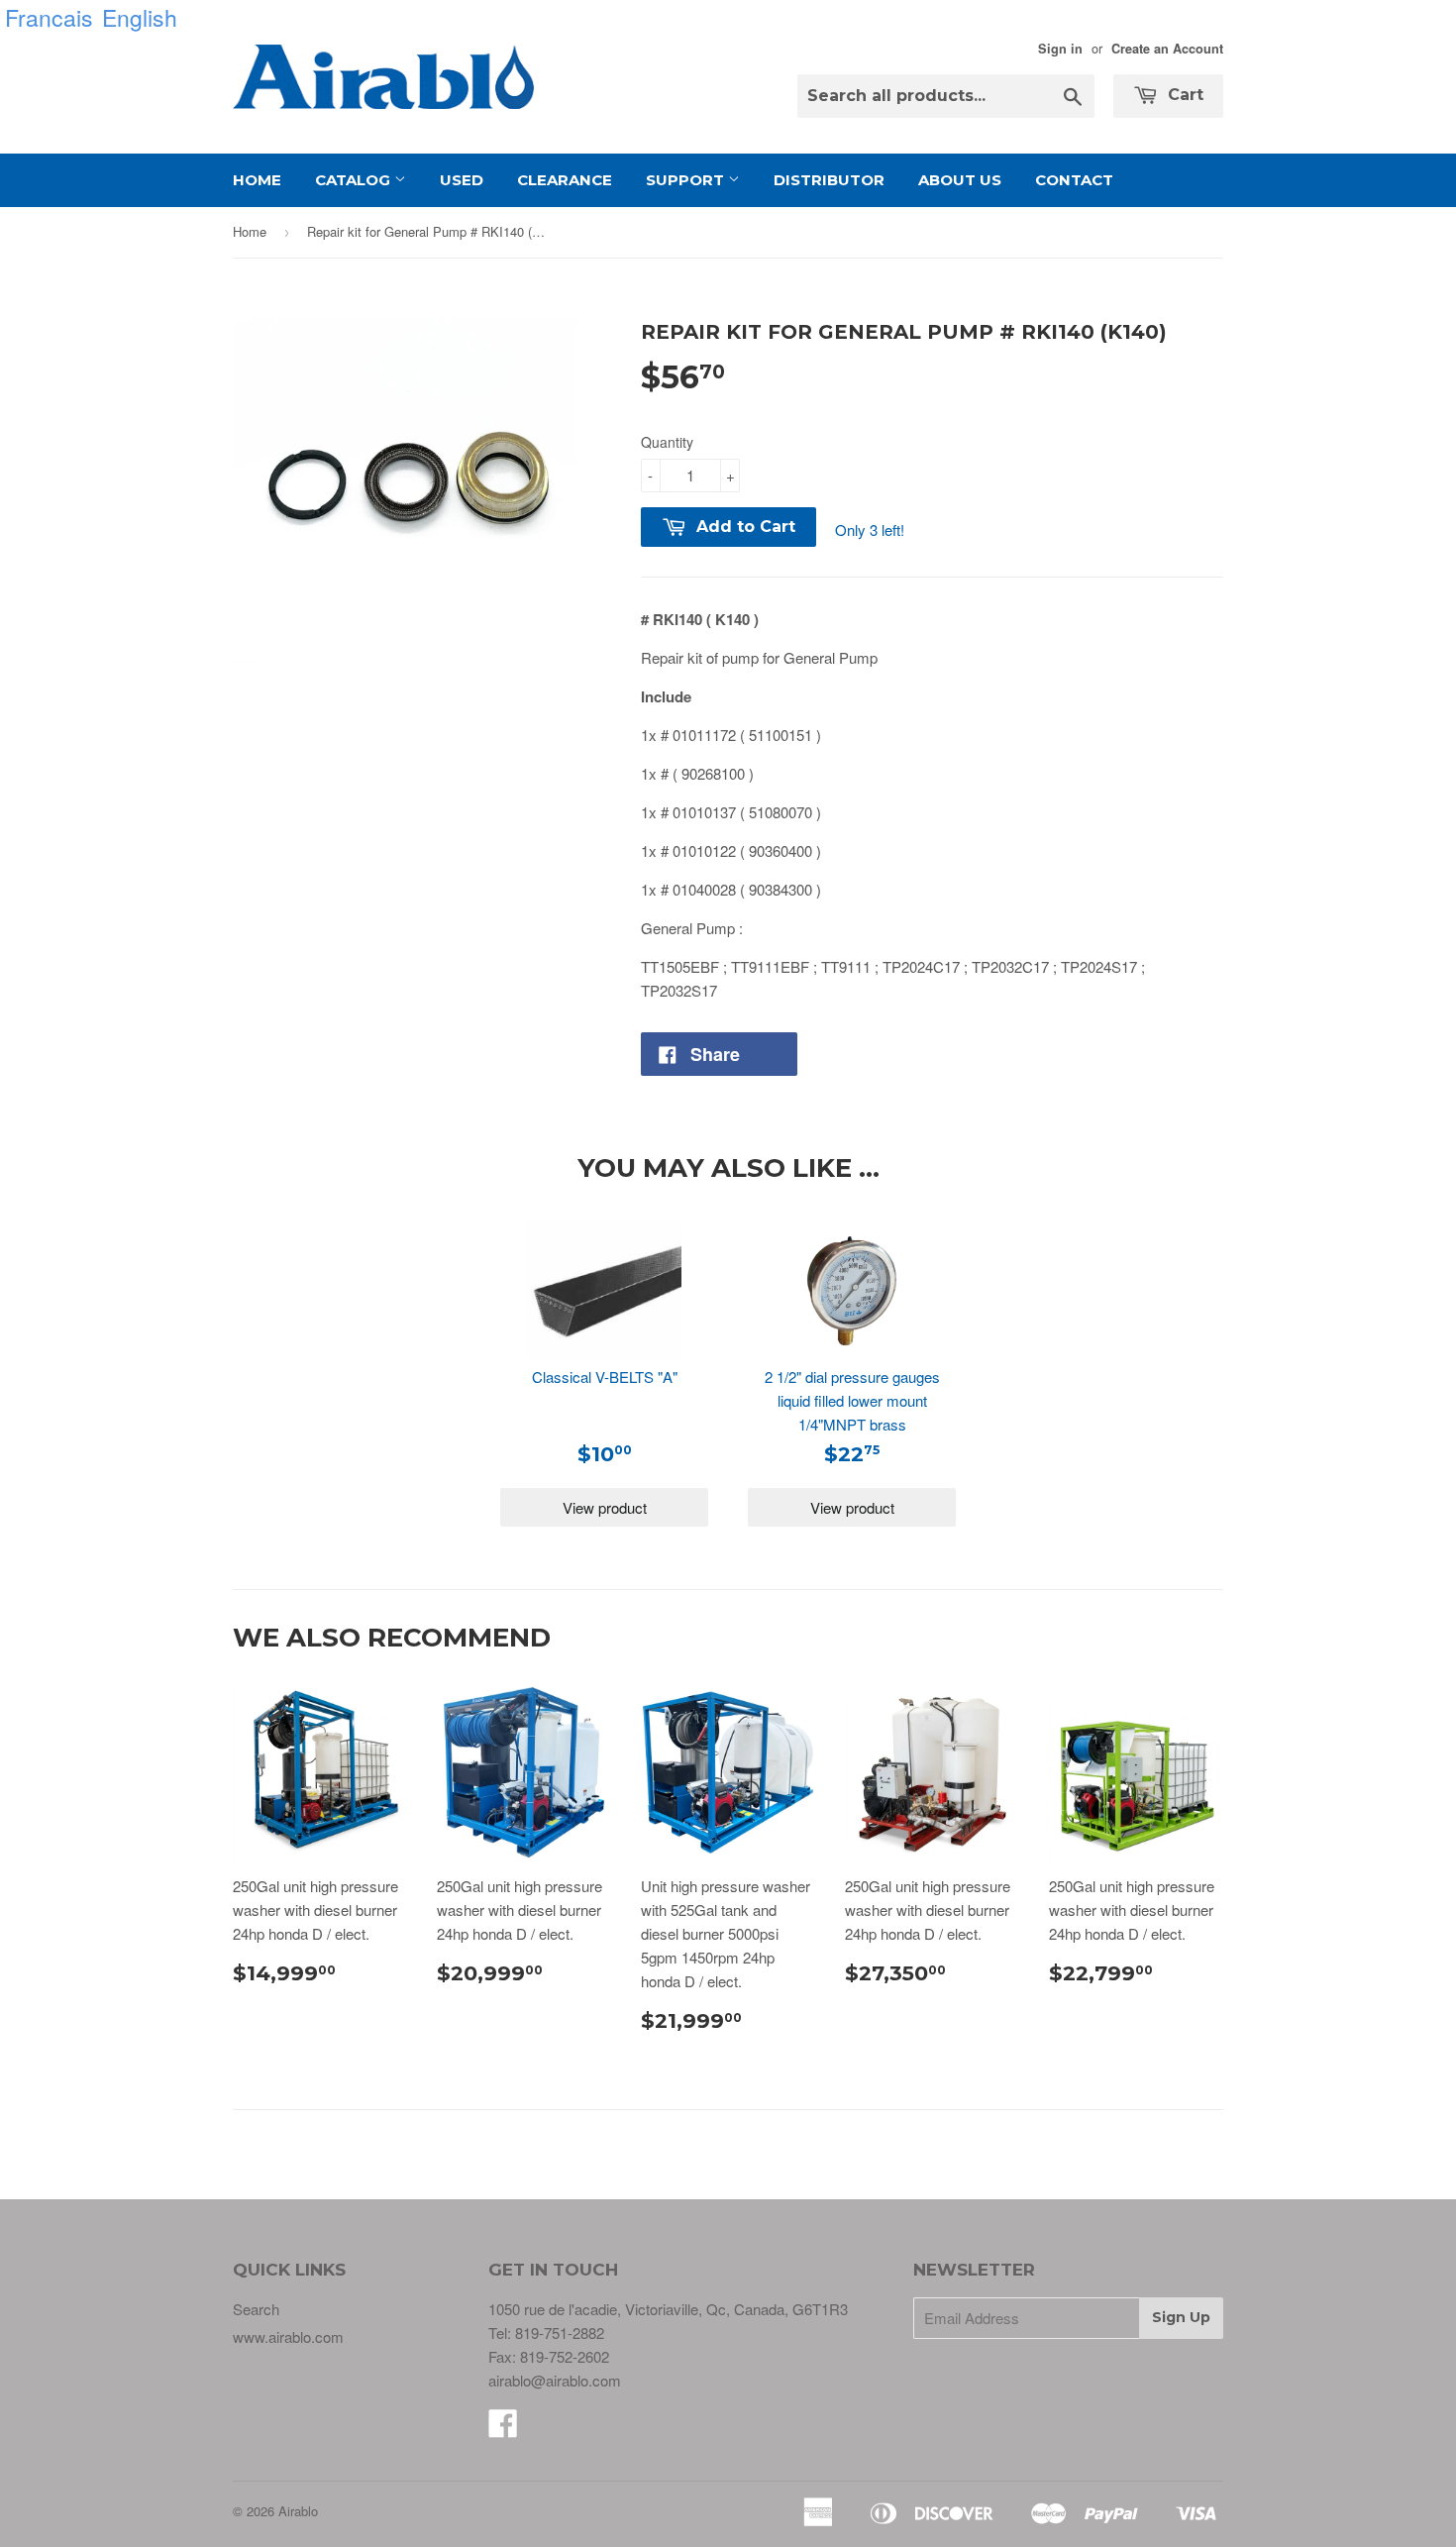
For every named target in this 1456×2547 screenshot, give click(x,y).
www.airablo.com (288, 2336)
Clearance (565, 180)
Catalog (355, 180)
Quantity (667, 442)
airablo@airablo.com (555, 2380)
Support (687, 180)
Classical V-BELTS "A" (605, 1377)
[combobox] (946, 96)
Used (462, 180)
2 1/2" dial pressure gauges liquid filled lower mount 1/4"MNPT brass (852, 1400)
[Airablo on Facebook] (503, 2429)
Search (256, 2309)
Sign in (1060, 49)
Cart (1183, 95)
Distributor (829, 180)
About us (960, 180)
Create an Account (1167, 49)
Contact (1074, 180)
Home (257, 180)
